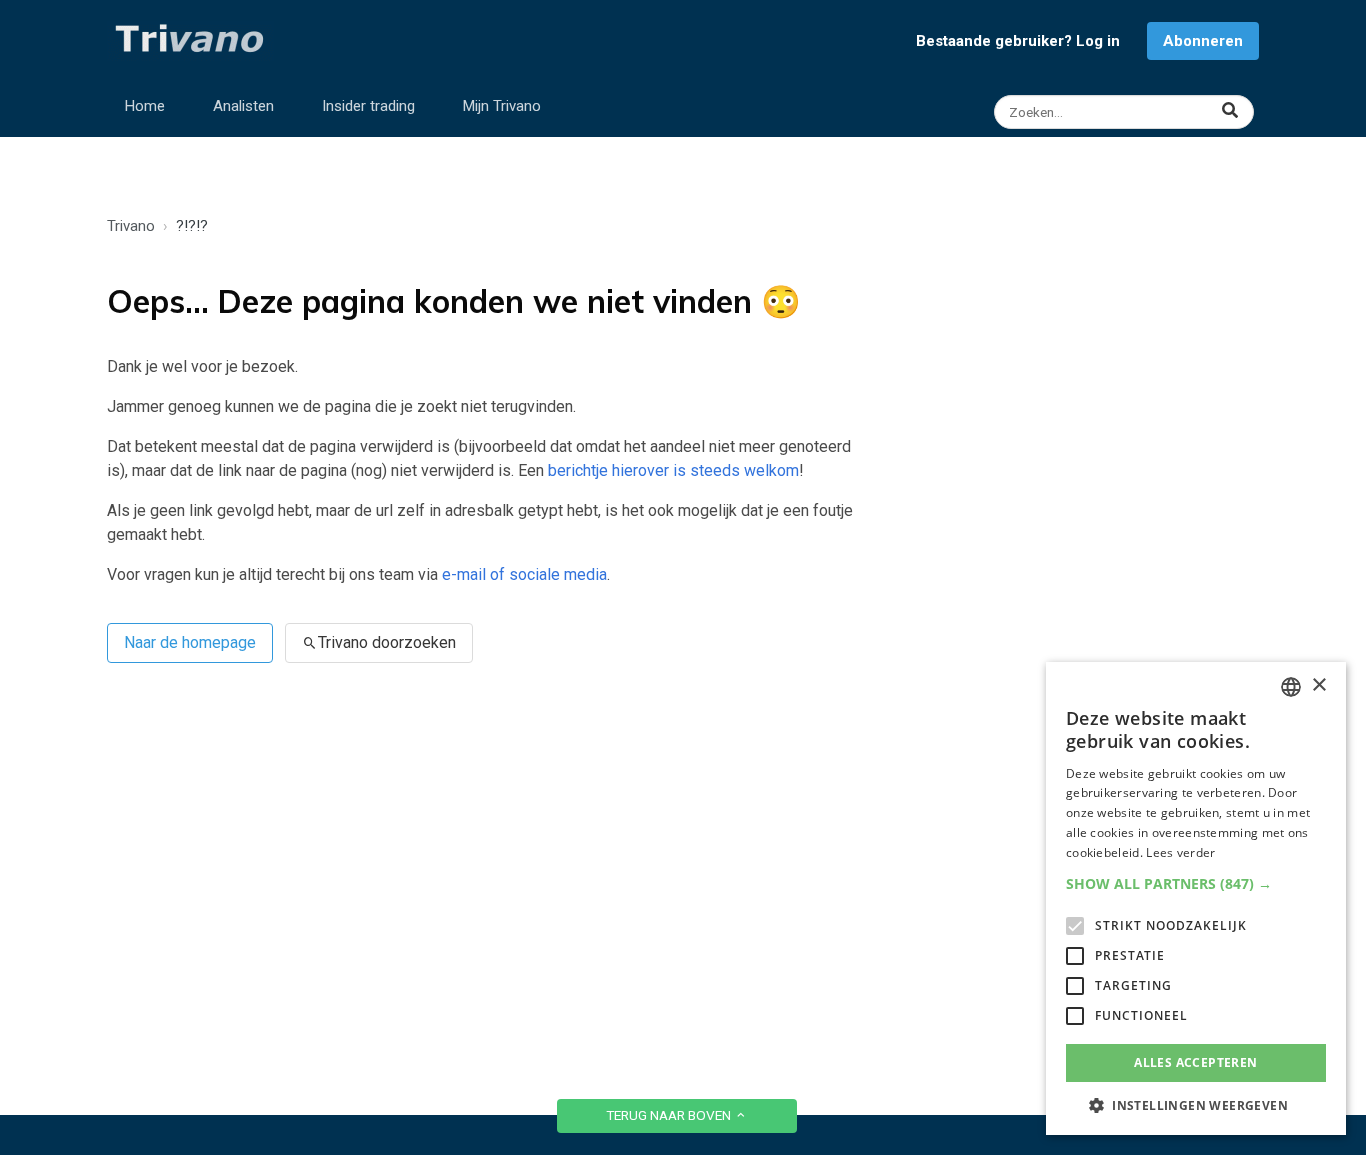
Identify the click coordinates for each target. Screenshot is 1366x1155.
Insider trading (368, 106)
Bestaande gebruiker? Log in (1018, 41)
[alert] (1196, 898)
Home (145, 106)
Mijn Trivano (502, 106)
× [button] (1318, 685)
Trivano (131, 226)
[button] (1196, 883)
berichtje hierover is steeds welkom (673, 470)
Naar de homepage (190, 642)
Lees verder (1180, 852)
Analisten (243, 106)
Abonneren (1203, 41)
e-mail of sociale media (524, 574)
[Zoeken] (1126, 112)
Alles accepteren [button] (1195, 1062)
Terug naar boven (670, 1115)
